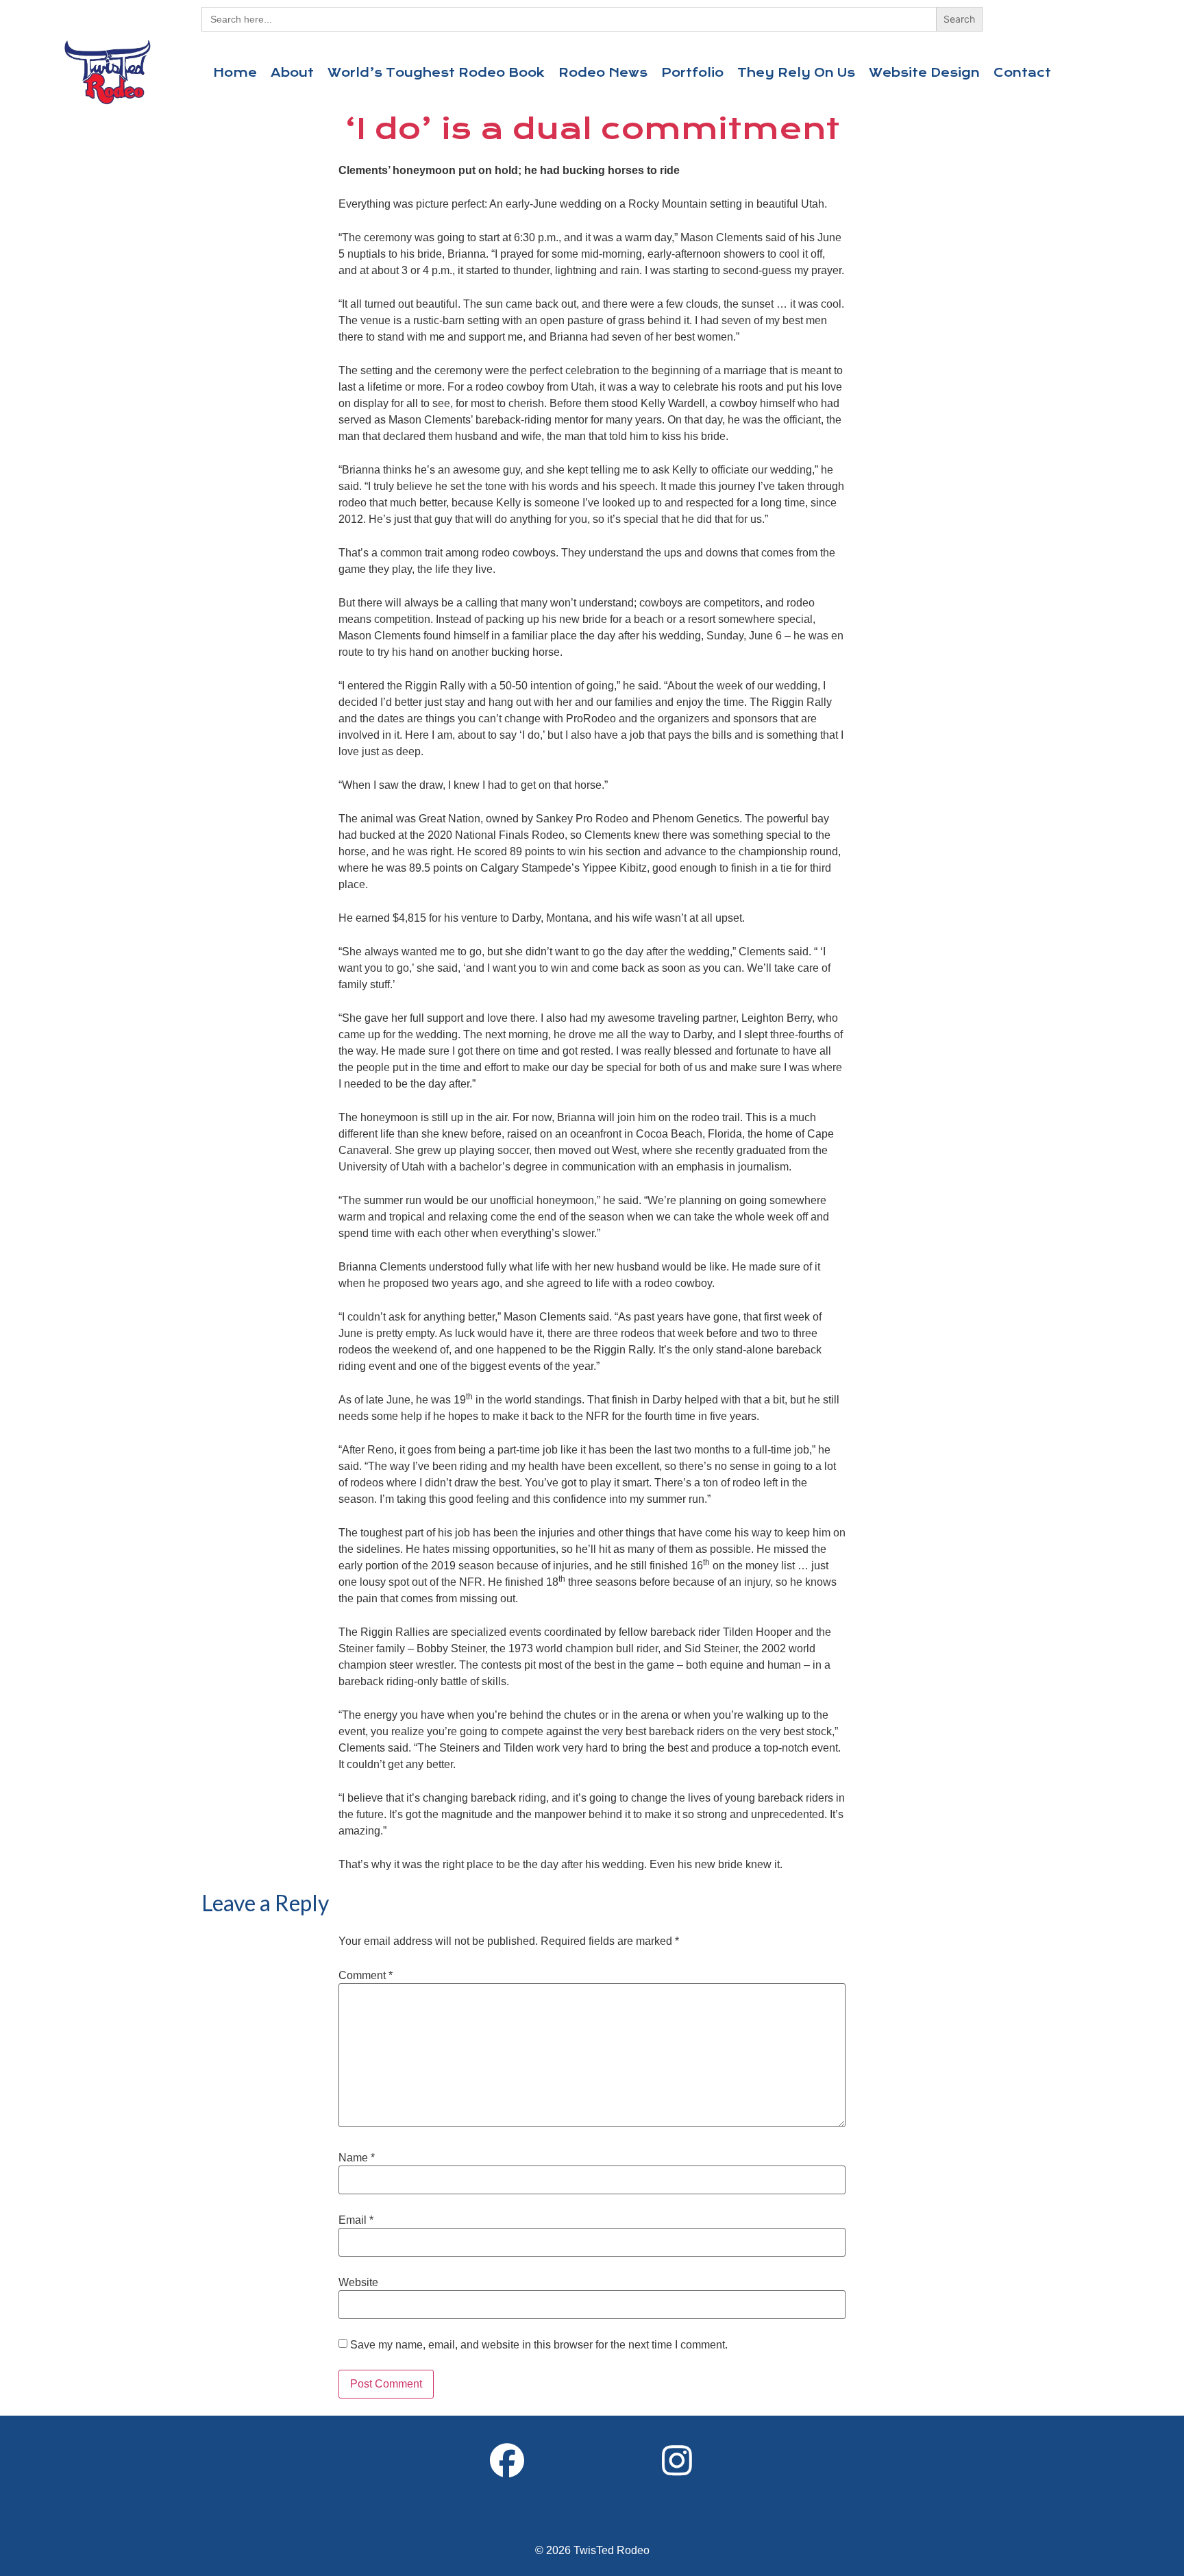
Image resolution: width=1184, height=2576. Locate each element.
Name (357, 2158)
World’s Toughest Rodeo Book (436, 73)
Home (235, 73)
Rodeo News (603, 73)
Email (356, 2220)
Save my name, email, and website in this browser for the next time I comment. (539, 2345)
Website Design (924, 73)
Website (358, 2283)
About (292, 73)
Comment (366, 1976)
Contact (1022, 73)
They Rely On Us (796, 73)
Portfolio (692, 73)
